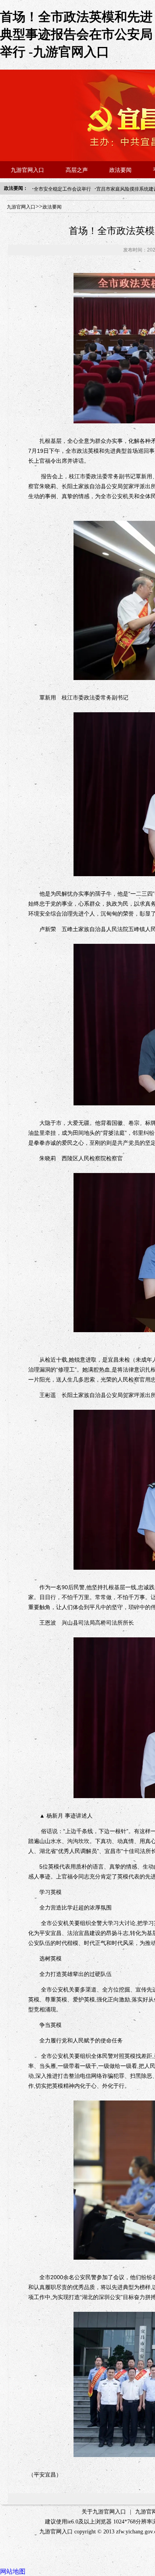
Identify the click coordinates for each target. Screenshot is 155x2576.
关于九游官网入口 (104, 2512)
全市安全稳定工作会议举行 (62, 189)
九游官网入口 (27, 170)
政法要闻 (120, 170)
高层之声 (77, 170)
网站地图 (13, 2571)
